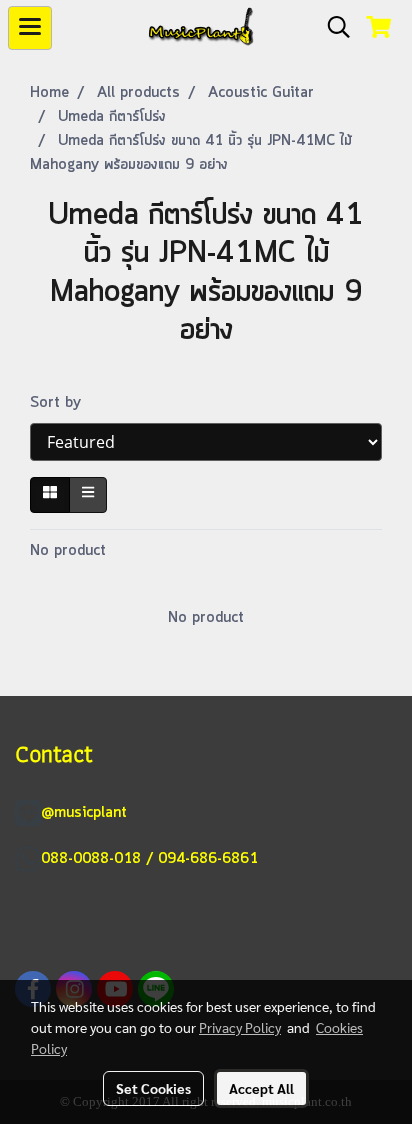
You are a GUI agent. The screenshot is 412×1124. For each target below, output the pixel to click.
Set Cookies (153, 1088)
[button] (332, 28)
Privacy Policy (240, 1027)
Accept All (261, 1088)
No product (68, 551)
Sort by (63, 403)
